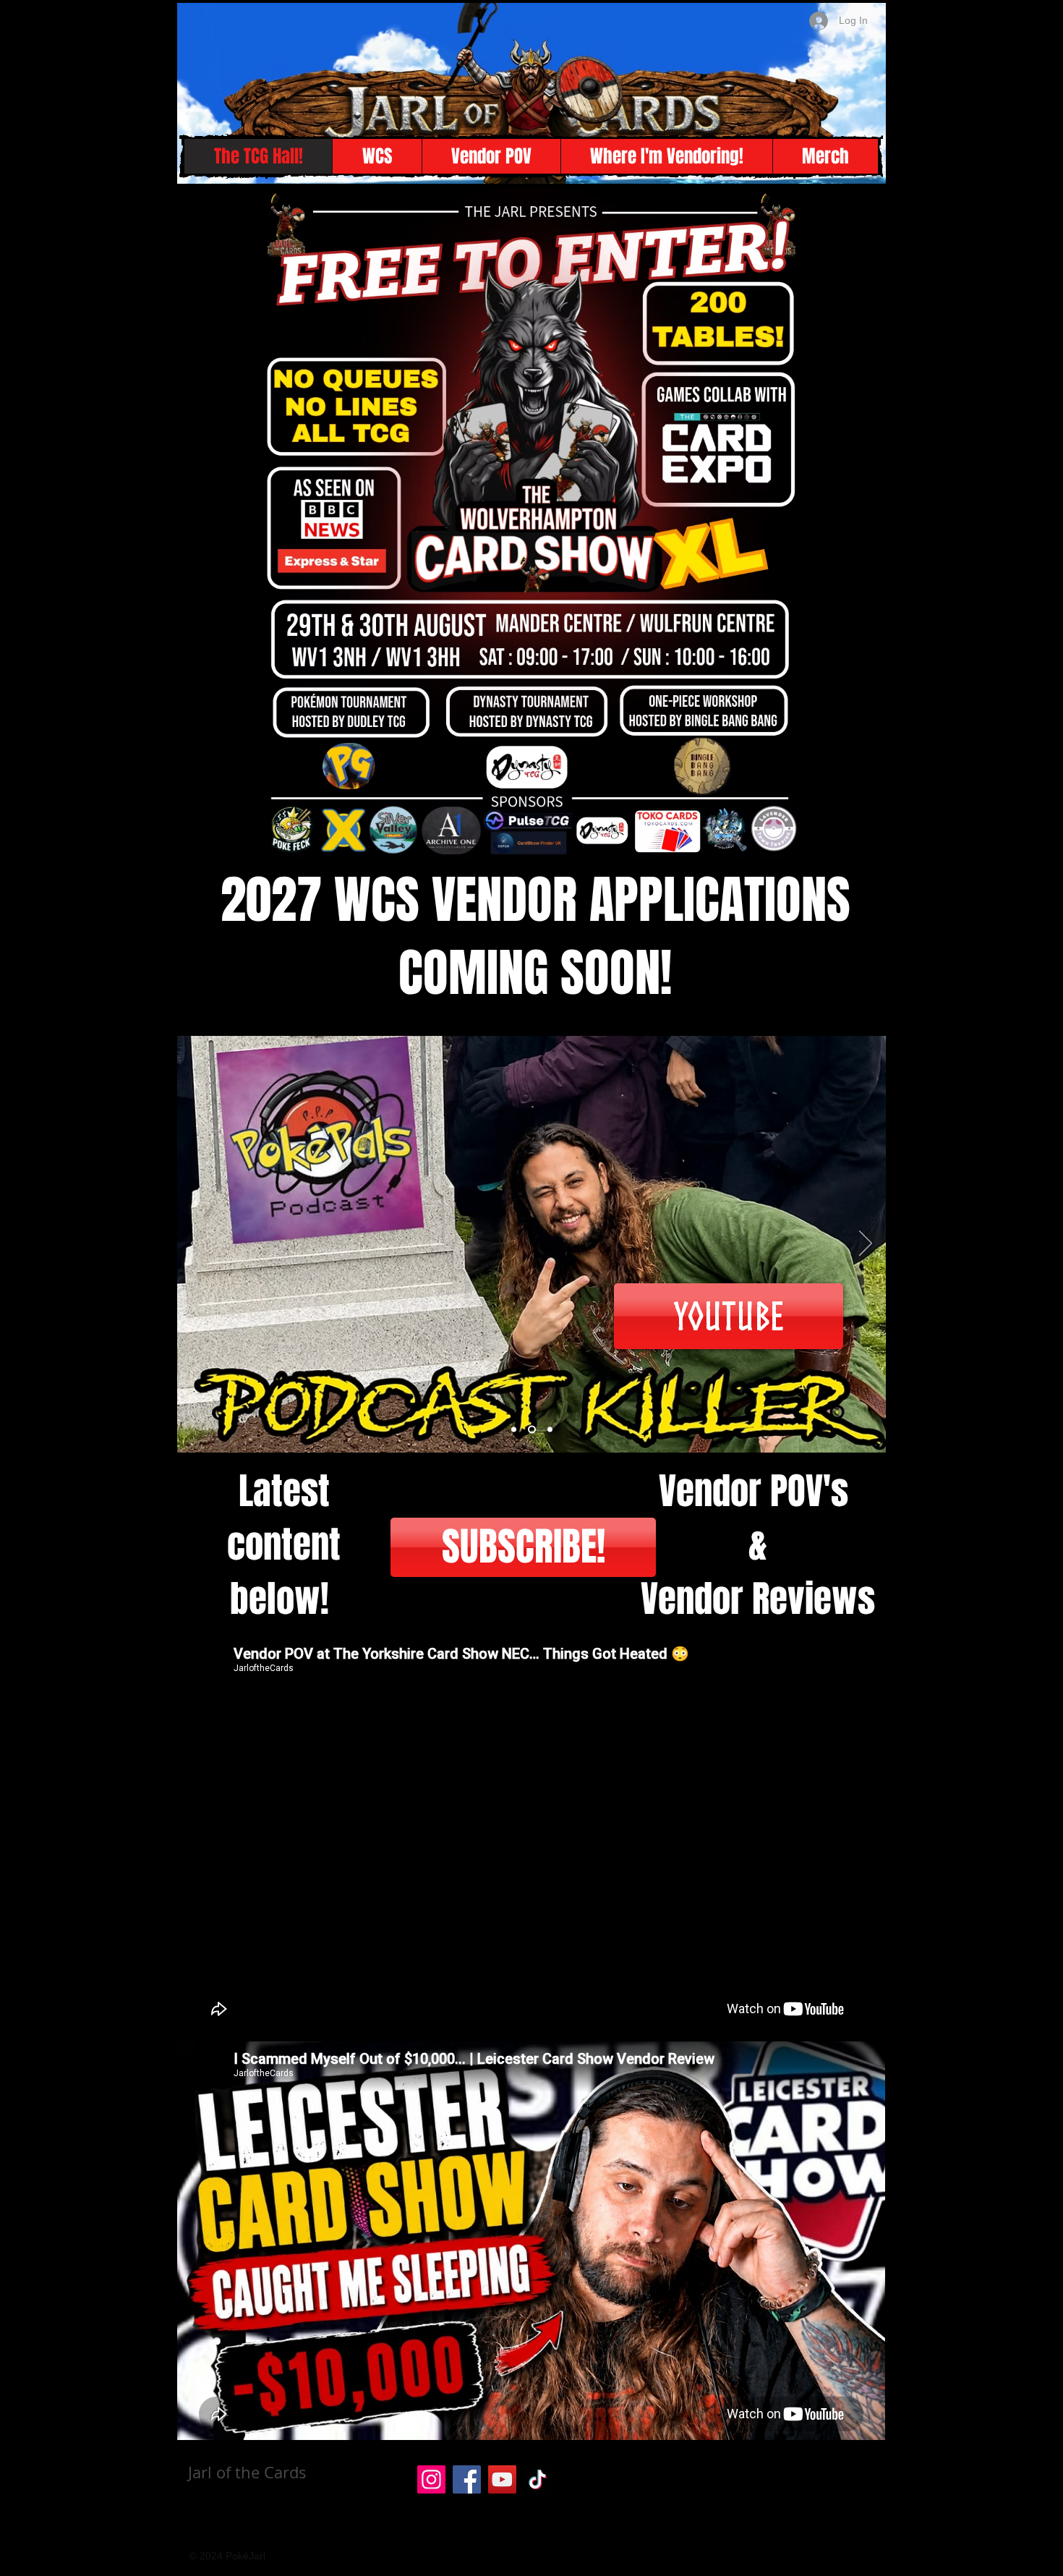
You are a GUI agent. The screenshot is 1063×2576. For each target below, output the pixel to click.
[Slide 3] (548, 1430)
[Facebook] (467, 2479)
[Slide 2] (530, 1430)
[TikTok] (538, 2479)
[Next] (866, 1244)
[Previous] (197, 1244)
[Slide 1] (514, 1430)
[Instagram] (431, 2479)
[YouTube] (502, 2479)
